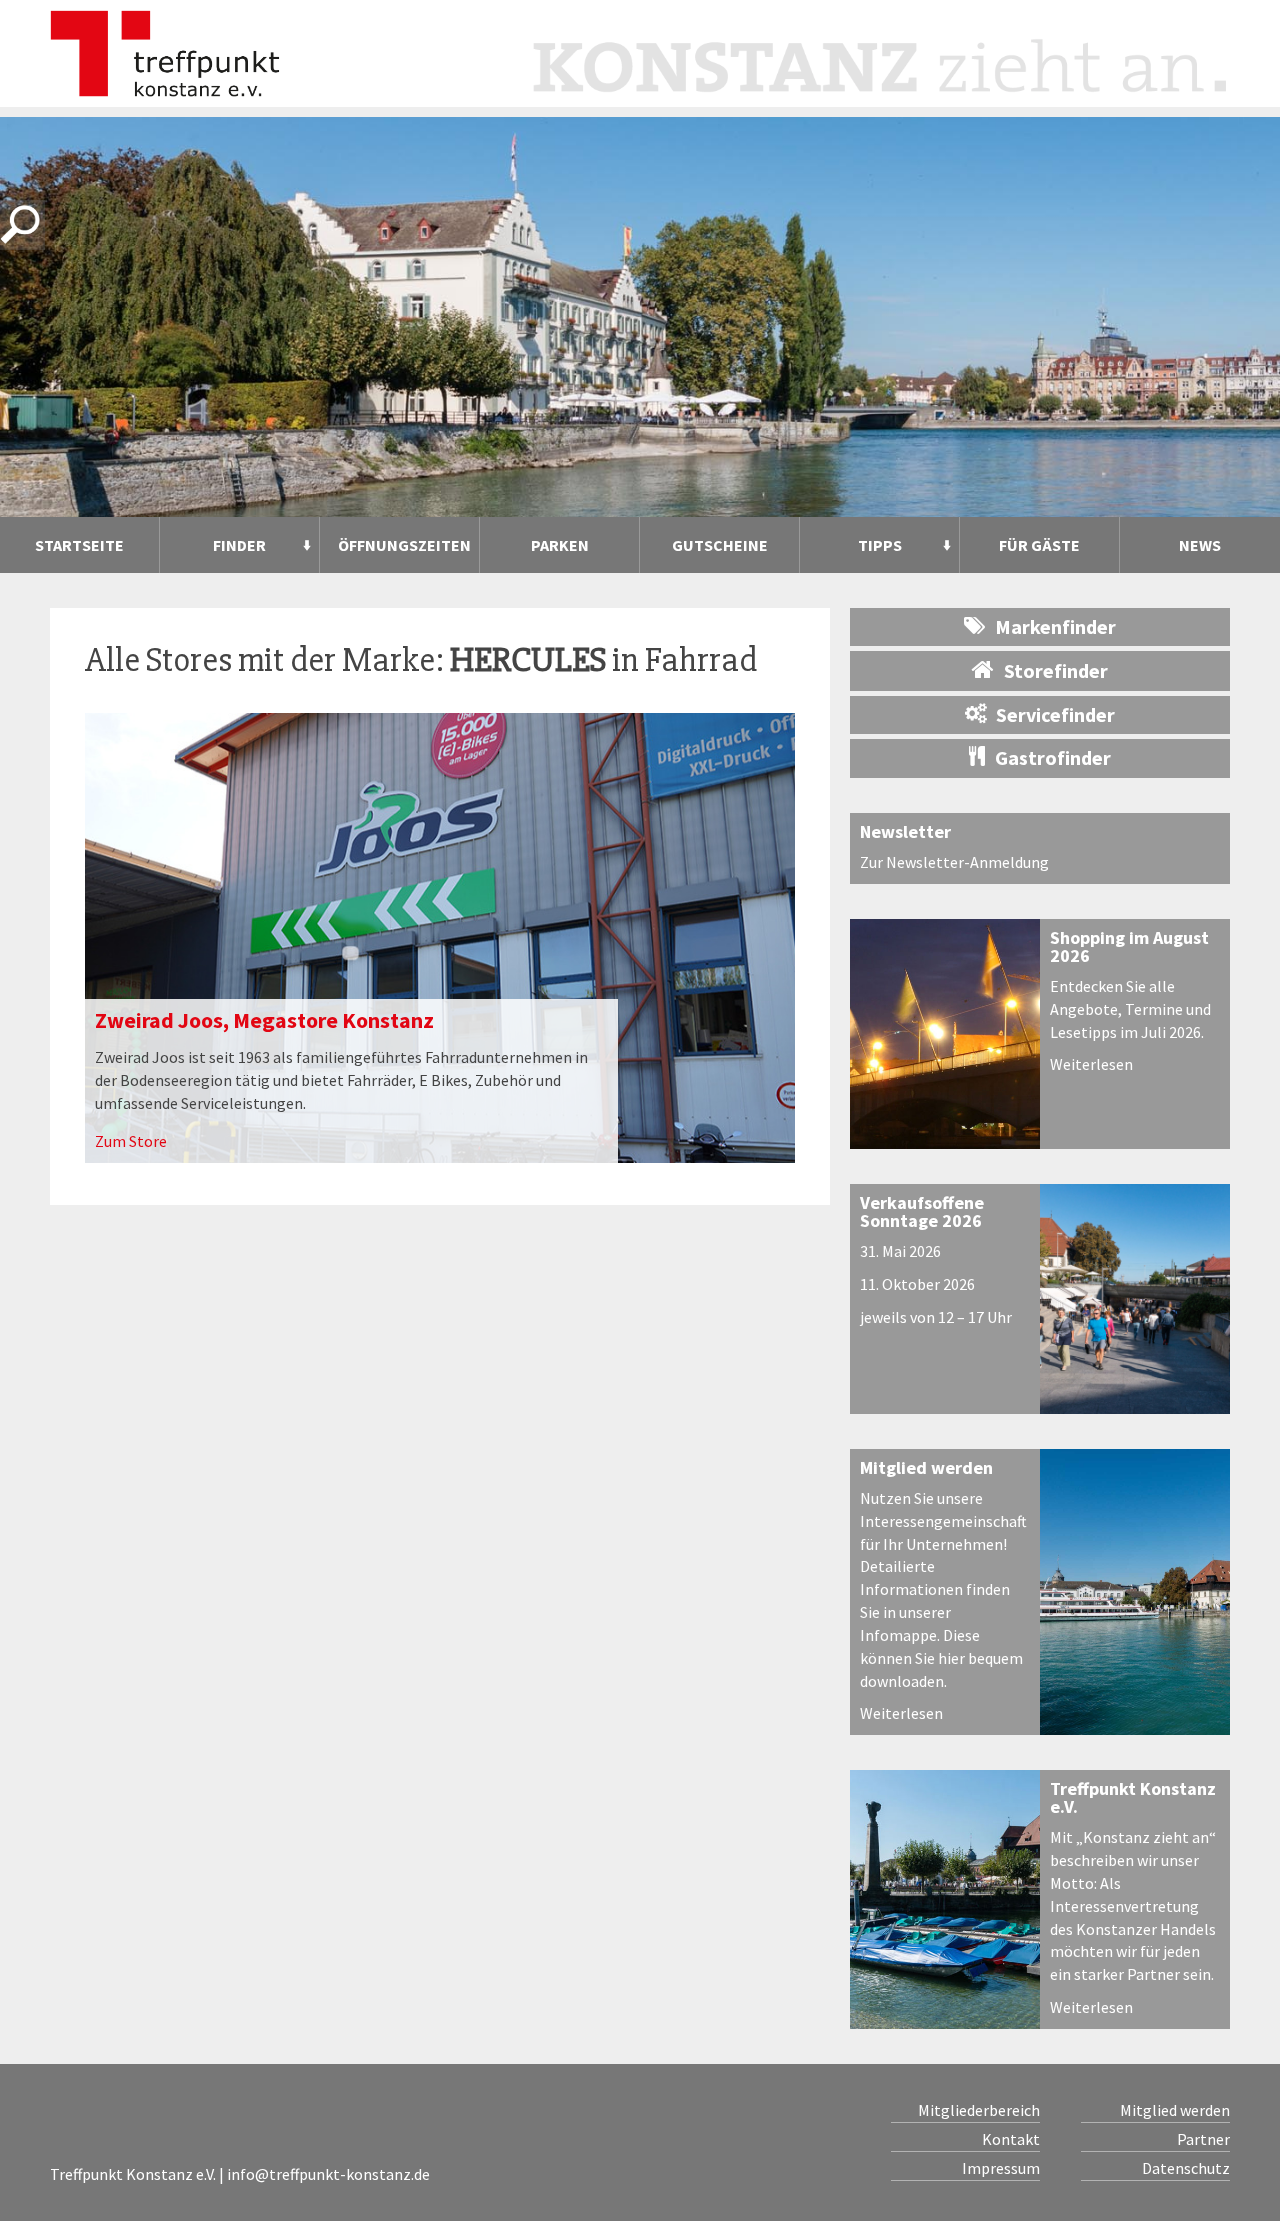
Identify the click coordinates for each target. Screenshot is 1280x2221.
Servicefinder (1055, 714)
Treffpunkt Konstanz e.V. (1133, 1797)
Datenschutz (1186, 2168)
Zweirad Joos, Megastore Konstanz (264, 1020)
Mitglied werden (926, 1467)
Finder (239, 545)
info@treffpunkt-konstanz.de (328, 2174)
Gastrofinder (1053, 757)
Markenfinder (1055, 626)
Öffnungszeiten (404, 545)
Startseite (79, 545)
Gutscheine (720, 545)
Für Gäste (1039, 545)
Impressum (1001, 2168)
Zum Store (131, 1141)
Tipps (880, 545)
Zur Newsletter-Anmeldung (954, 862)
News (1200, 545)
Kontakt (1011, 2139)
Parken (560, 545)
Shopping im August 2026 (1129, 946)
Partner (1203, 2139)
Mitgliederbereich (979, 2110)
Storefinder (1056, 670)
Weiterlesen (1091, 1064)
